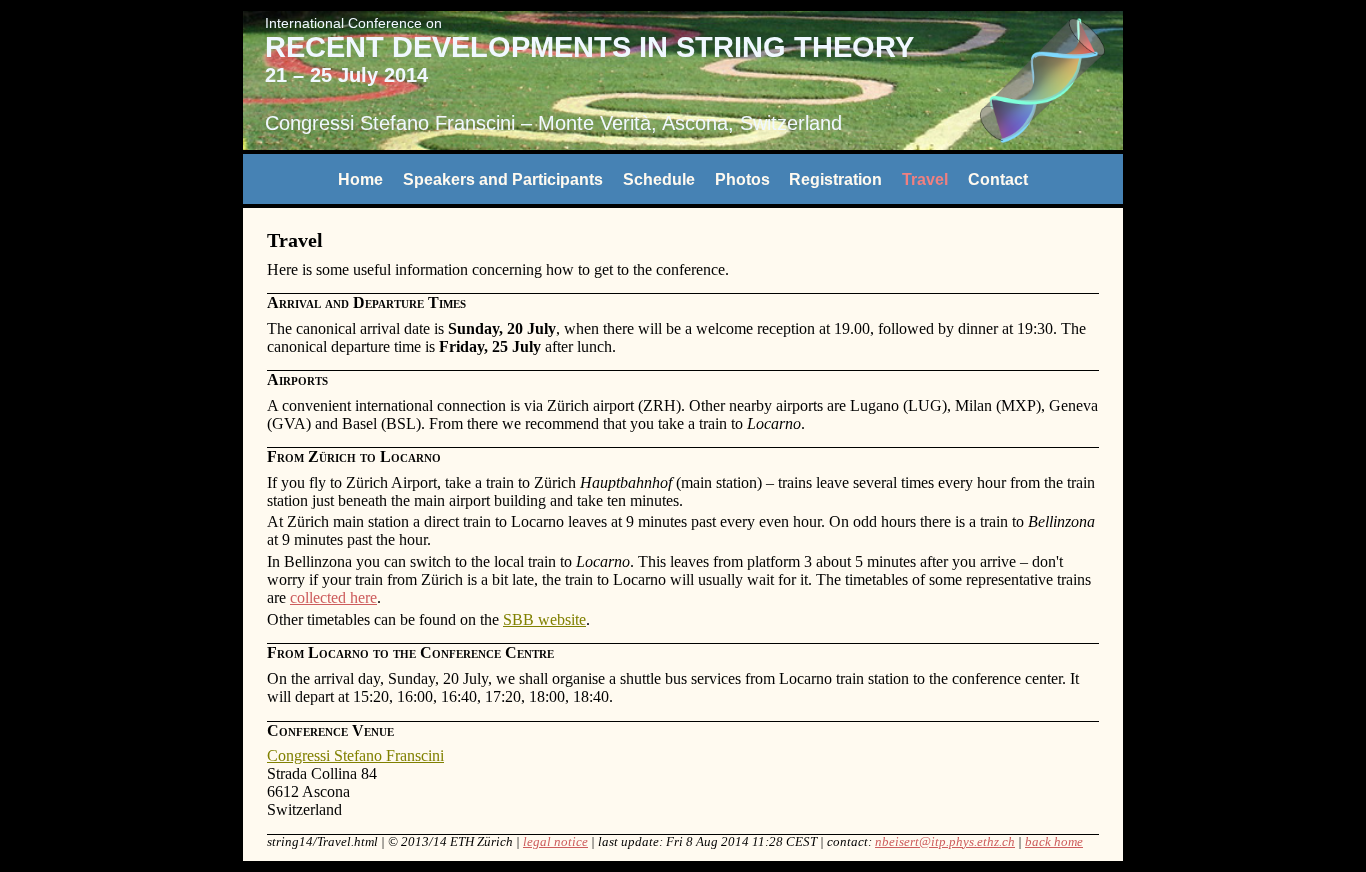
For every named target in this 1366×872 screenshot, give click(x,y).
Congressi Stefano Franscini (390, 123)
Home (360, 178)
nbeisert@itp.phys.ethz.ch (945, 842)
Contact (998, 178)
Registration (835, 178)
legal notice (555, 842)
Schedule (659, 178)
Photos (742, 178)
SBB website (544, 619)
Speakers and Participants (503, 178)
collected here (333, 597)
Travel (925, 178)
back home (1054, 842)
